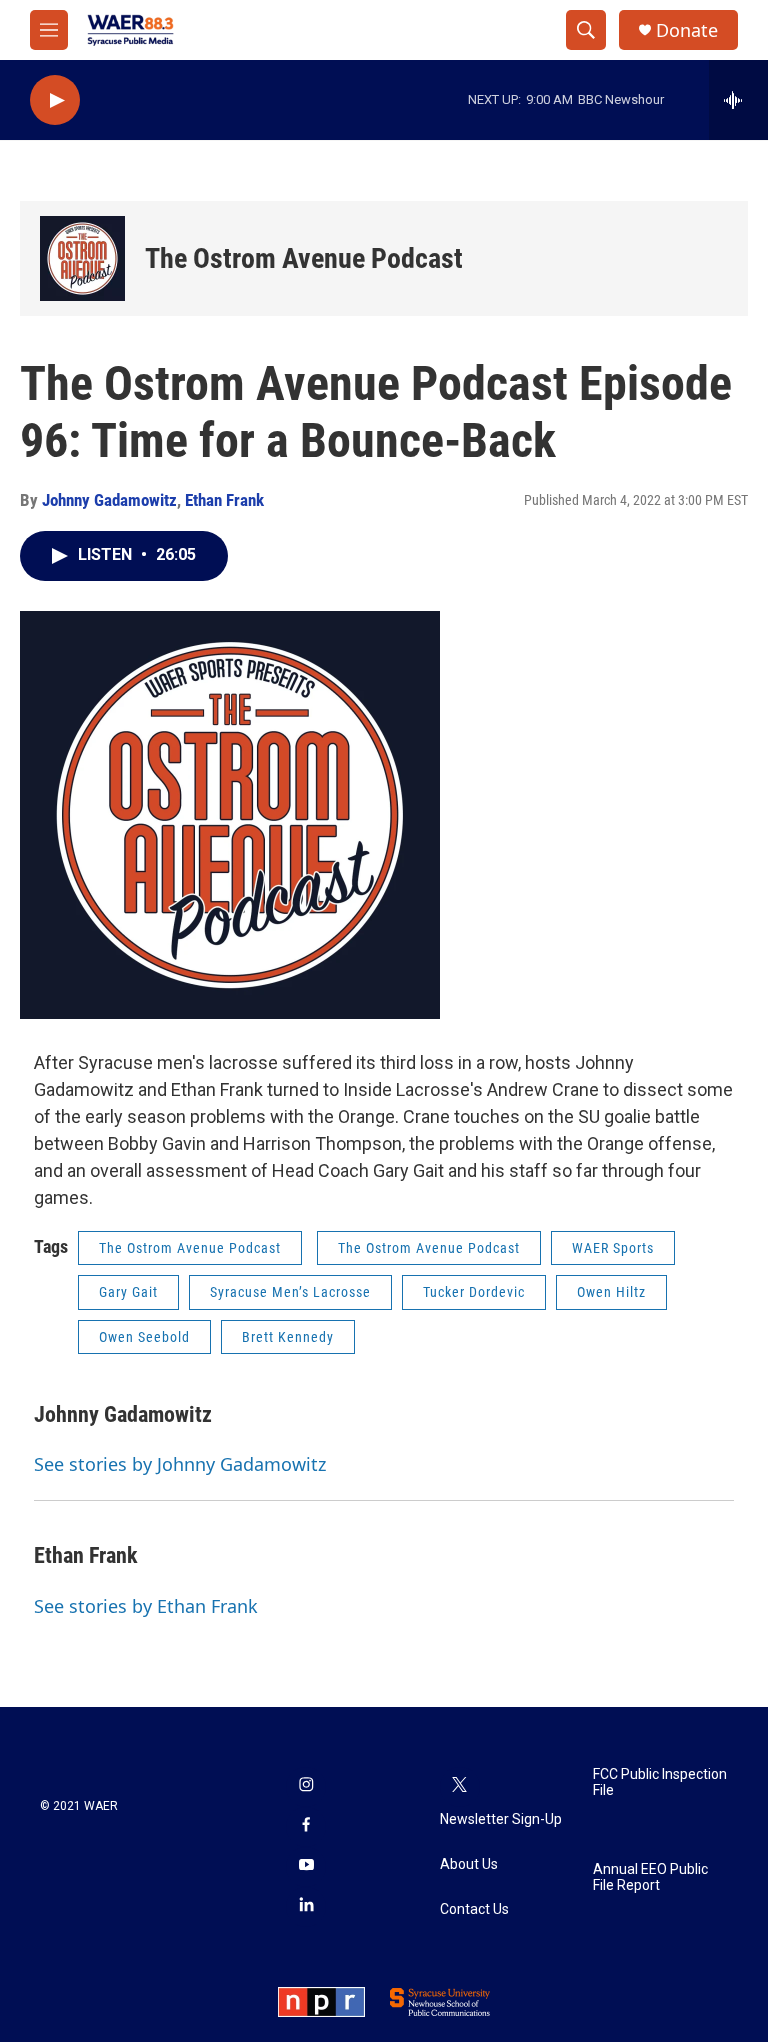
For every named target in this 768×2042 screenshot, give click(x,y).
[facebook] (306, 1827)
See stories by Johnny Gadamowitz (180, 1464)
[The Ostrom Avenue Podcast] (82, 258)
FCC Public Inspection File (660, 1782)
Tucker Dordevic (474, 1292)
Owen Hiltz (611, 1292)
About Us (469, 1864)
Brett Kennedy (288, 1337)
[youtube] (306, 1867)
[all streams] (738, 100)
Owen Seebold (144, 1337)
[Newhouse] (440, 2002)
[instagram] (306, 1787)
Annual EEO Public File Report (650, 1877)
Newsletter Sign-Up (501, 1819)
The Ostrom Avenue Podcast (304, 258)
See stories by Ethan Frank (146, 1606)
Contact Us (474, 1909)
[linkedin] (306, 1907)
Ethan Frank (224, 500)
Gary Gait (128, 1292)
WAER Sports (613, 1248)
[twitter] (460, 1787)
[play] (55, 100)
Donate (687, 30)
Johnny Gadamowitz (109, 500)
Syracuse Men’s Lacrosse (290, 1292)
